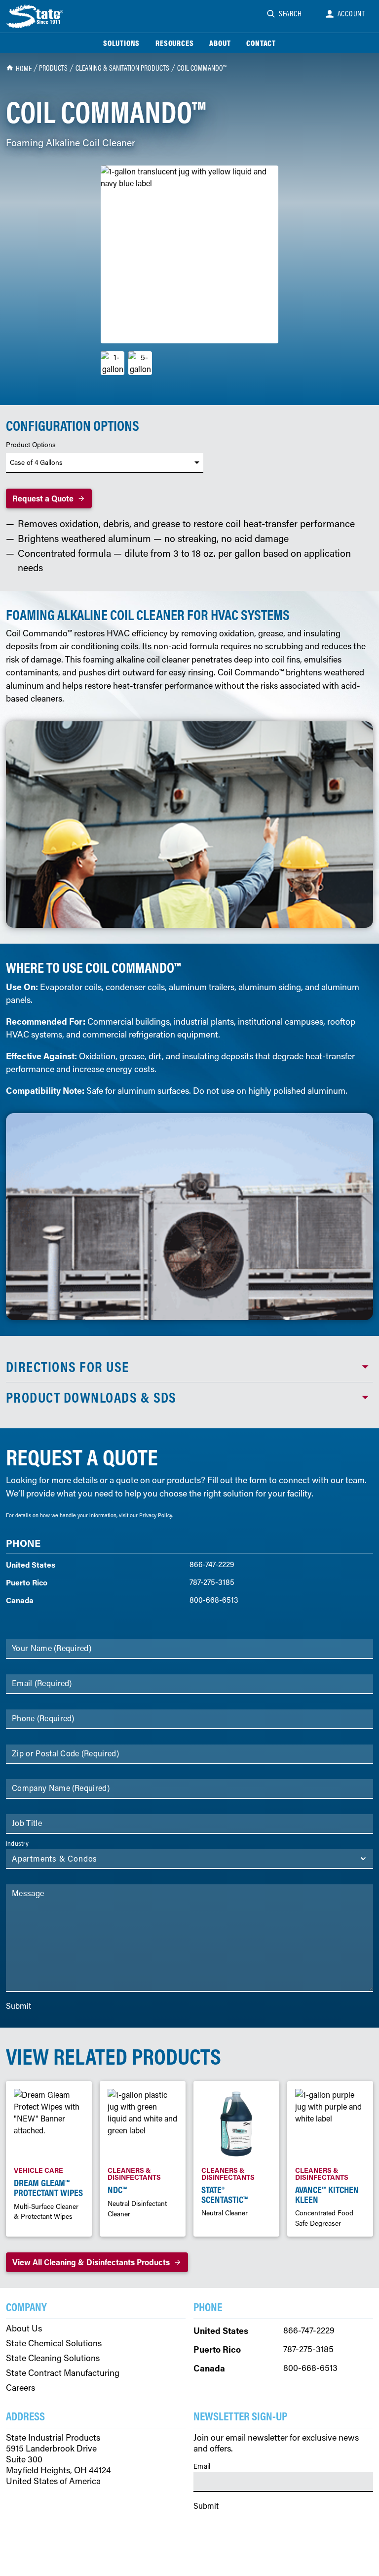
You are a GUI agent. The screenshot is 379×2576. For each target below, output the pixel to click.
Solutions (121, 43)
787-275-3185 (212, 1582)
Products (53, 68)
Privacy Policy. (156, 1515)
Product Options (31, 445)
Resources (174, 43)
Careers (20, 2388)
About (220, 43)
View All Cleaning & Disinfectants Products (91, 2262)
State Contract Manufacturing (63, 2373)
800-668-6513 (214, 1600)
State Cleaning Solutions (53, 2358)
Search (290, 13)
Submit (19, 2006)
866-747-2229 (212, 1564)
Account (352, 13)
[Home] (36, 16)
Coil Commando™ (202, 68)
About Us (24, 2328)
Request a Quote (43, 498)
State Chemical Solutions (54, 2343)
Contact (261, 43)
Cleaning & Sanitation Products (122, 68)
